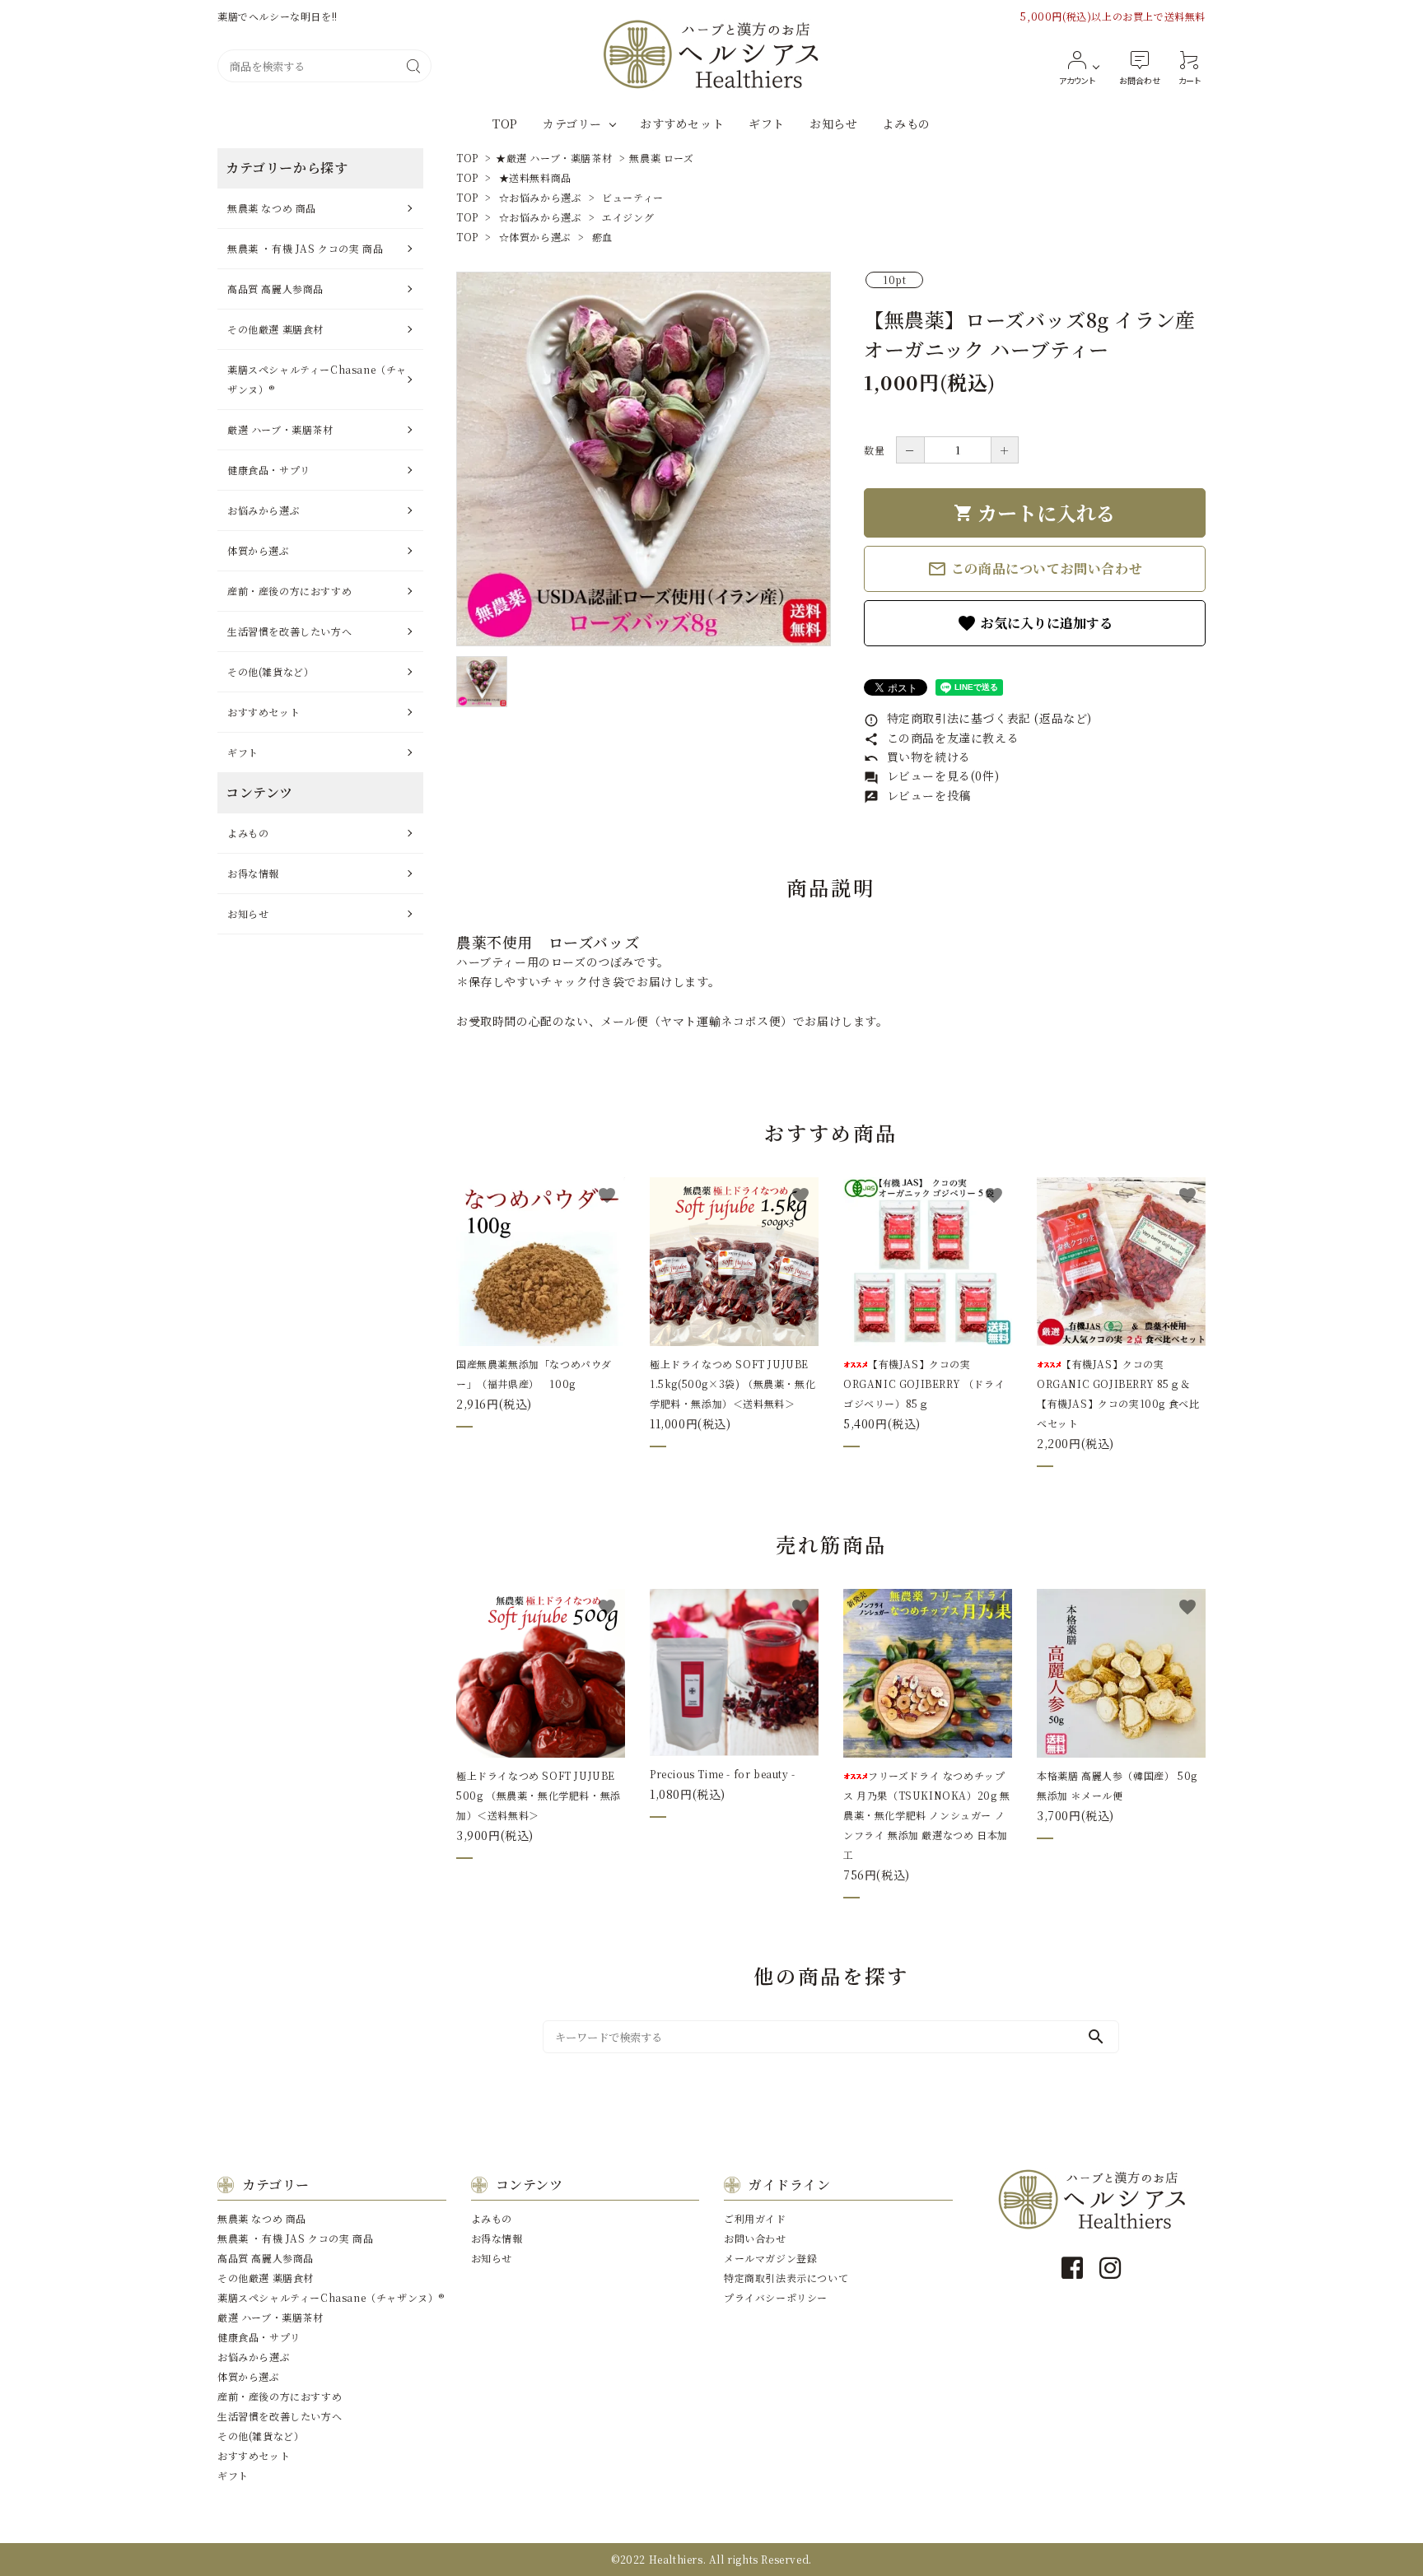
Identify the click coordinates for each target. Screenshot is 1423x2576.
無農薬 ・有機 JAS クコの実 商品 (305, 248)
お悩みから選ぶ (264, 510)
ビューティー (633, 197)
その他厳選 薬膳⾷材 (275, 329)
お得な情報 (253, 873)
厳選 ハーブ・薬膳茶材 (280, 429)
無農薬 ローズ (661, 158)
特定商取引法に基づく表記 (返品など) (978, 718)
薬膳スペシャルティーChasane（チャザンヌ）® (317, 379)
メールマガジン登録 (770, 2258)
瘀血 (602, 237)
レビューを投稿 (917, 795)
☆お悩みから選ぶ (541, 197)
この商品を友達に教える (941, 738)
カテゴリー (572, 123)
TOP (505, 123)
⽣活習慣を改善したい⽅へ (289, 631)
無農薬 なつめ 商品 (272, 208)
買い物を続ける (917, 757)
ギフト (767, 123)
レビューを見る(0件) (931, 776)
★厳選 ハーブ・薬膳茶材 (554, 158)
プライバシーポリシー (776, 2297)
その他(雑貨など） (271, 671)
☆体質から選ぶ (535, 237)
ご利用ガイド (755, 2218)
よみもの (906, 123)
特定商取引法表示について (786, 2278)
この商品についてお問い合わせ (1035, 569)
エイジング (628, 217)
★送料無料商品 (535, 177)
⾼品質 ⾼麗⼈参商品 (275, 289)
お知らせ (833, 123)
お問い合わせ (755, 2238)
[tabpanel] (644, 459)
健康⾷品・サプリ (269, 470)
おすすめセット (682, 123)
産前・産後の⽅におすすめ (289, 591)
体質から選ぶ (259, 550)
